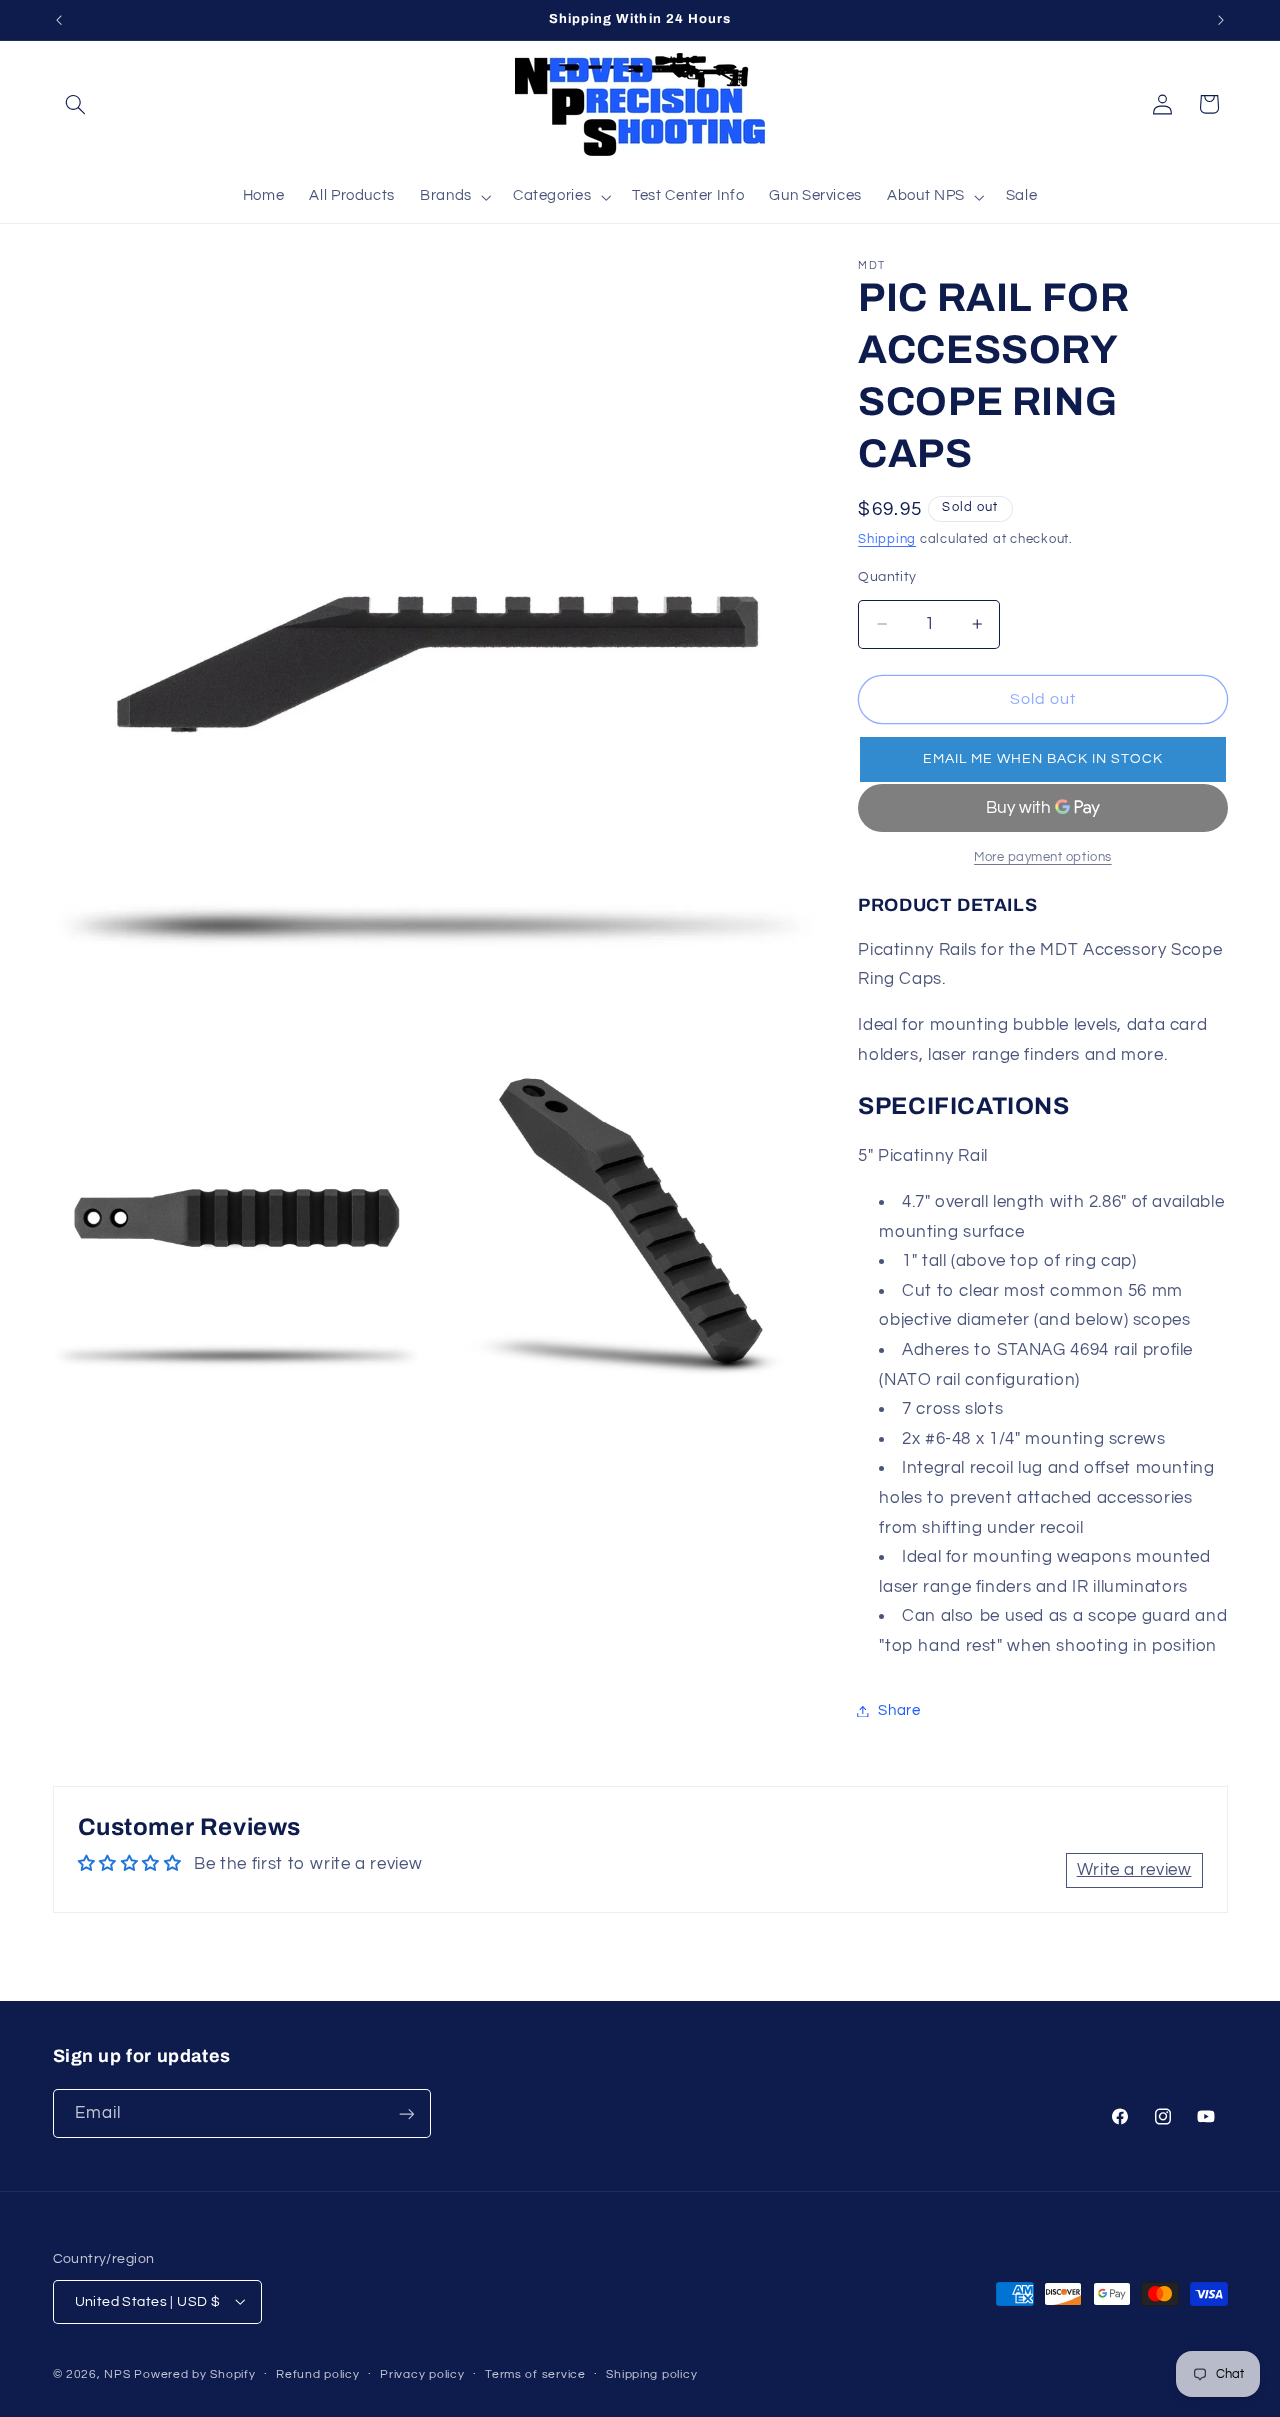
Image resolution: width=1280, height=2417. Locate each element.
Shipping (887, 539)
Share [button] (899, 1710)
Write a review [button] (1134, 1869)
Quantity (887, 577)
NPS (117, 2373)
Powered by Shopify (194, 2373)
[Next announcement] (1221, 20)
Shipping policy (651, 2374)
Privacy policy (422, 2374)
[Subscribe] (406, 2113)
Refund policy (318, 2374)
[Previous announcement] (59, 20)
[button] (76, 104)
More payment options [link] (1043, 857)
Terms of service (535, 2374)
